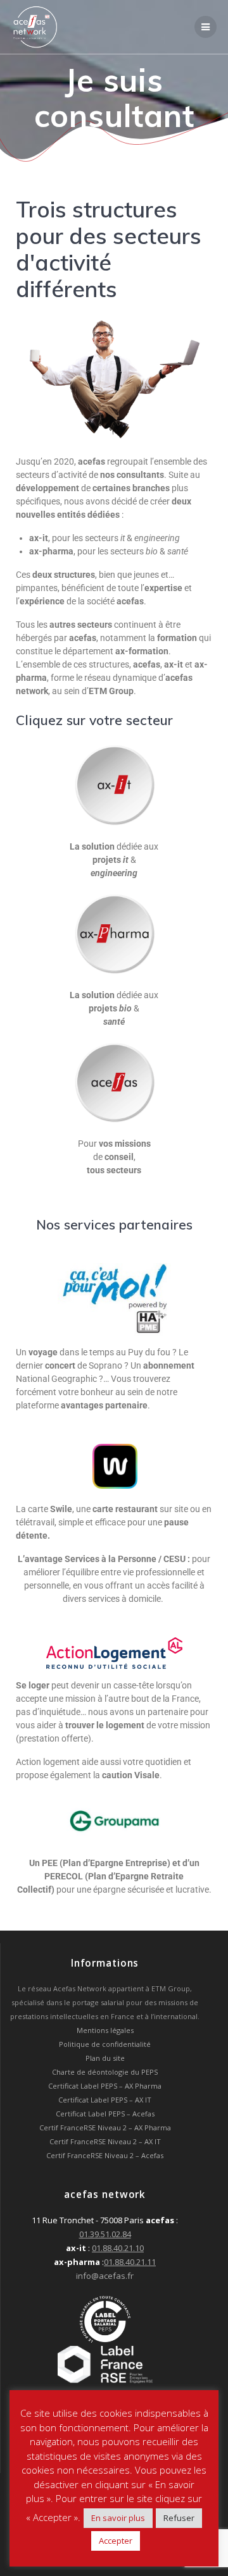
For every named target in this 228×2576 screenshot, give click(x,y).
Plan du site (105, 2058)
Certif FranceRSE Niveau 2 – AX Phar (100, 2127)
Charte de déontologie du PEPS (105, 2072)
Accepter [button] (116, 2541)
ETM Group (111, 691)
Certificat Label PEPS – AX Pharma (105, 2086)
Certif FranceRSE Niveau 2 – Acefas (105, 2155)
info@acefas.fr (105, 2276)
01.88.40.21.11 (130, 2262)
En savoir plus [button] (118, 2518)
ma (166, 2127)
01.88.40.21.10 (118, 2248)
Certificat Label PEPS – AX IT (105, 2100)
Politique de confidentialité (105, 2044)
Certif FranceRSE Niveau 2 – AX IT (105, 2141)
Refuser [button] (179, 2518)
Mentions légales (105, 2030)
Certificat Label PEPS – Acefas (105, 2114)
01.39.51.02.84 (105, 2234)
